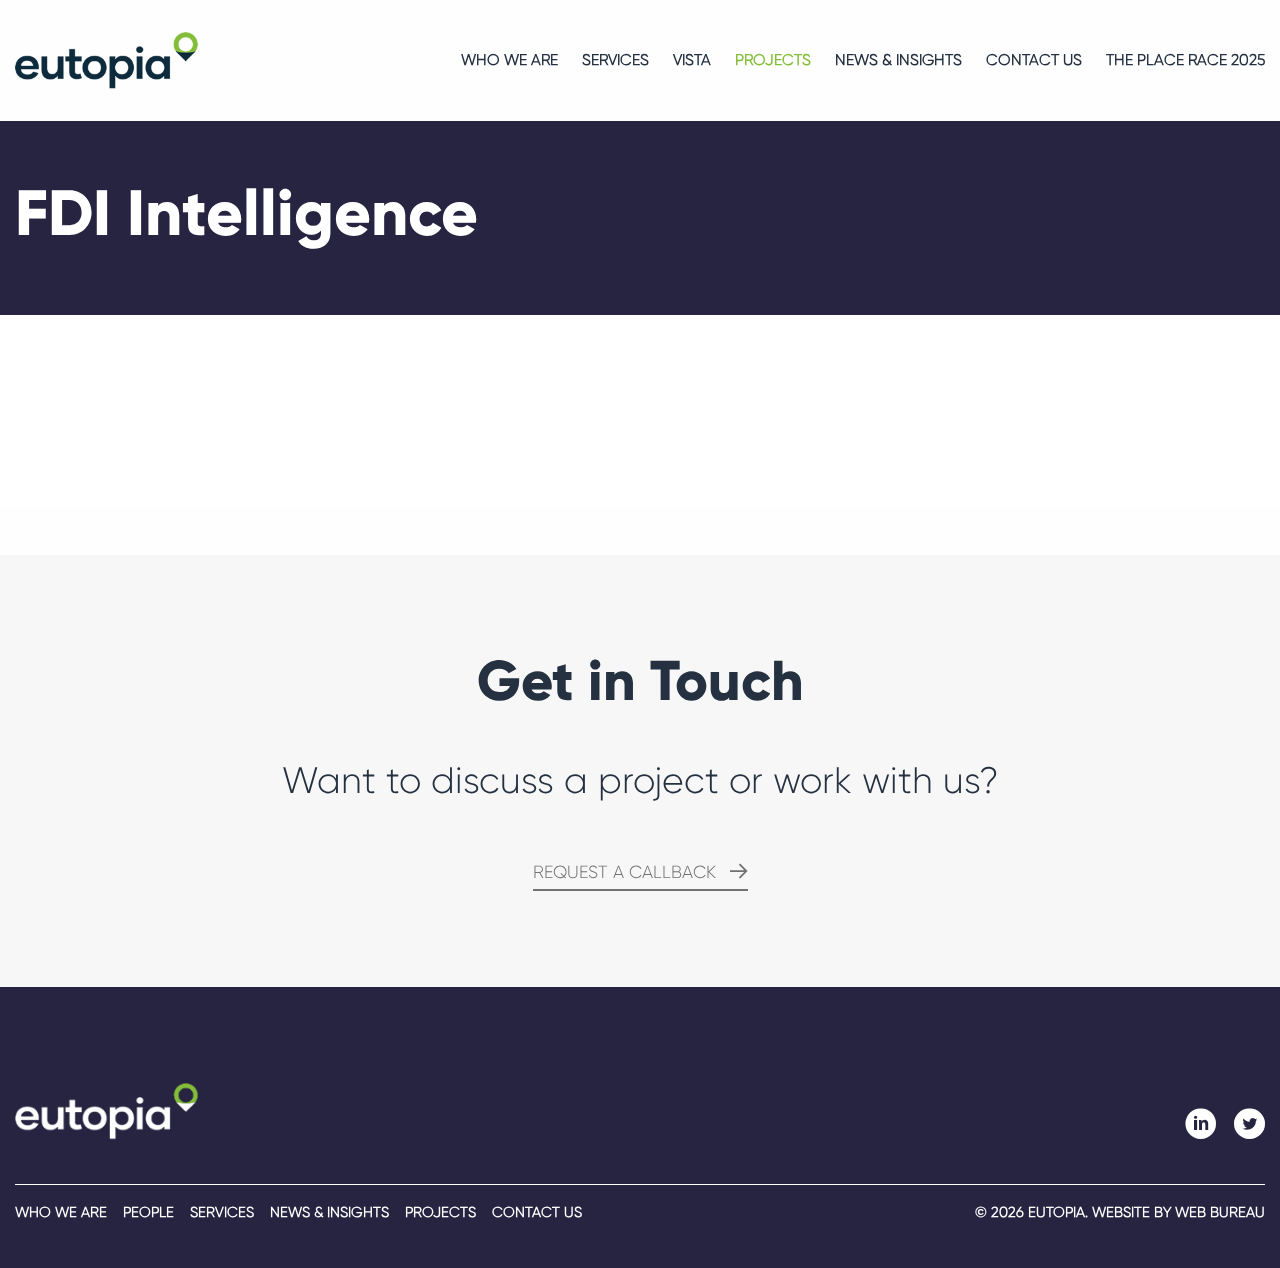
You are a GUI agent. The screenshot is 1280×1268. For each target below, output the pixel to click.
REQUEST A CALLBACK (624, 872)
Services (615, 60)
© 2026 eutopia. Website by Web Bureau (1120, 1212)
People (148, 1212)
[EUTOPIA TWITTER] (1249, 1124)
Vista (692, 60)
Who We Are (509, 60)
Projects (773, 60)
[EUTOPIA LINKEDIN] (1201, 1124)
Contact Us (1034, 60)
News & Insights (898, 60)
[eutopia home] (106, 59)
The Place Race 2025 (1185, 60)
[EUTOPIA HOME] (106, 1110)
